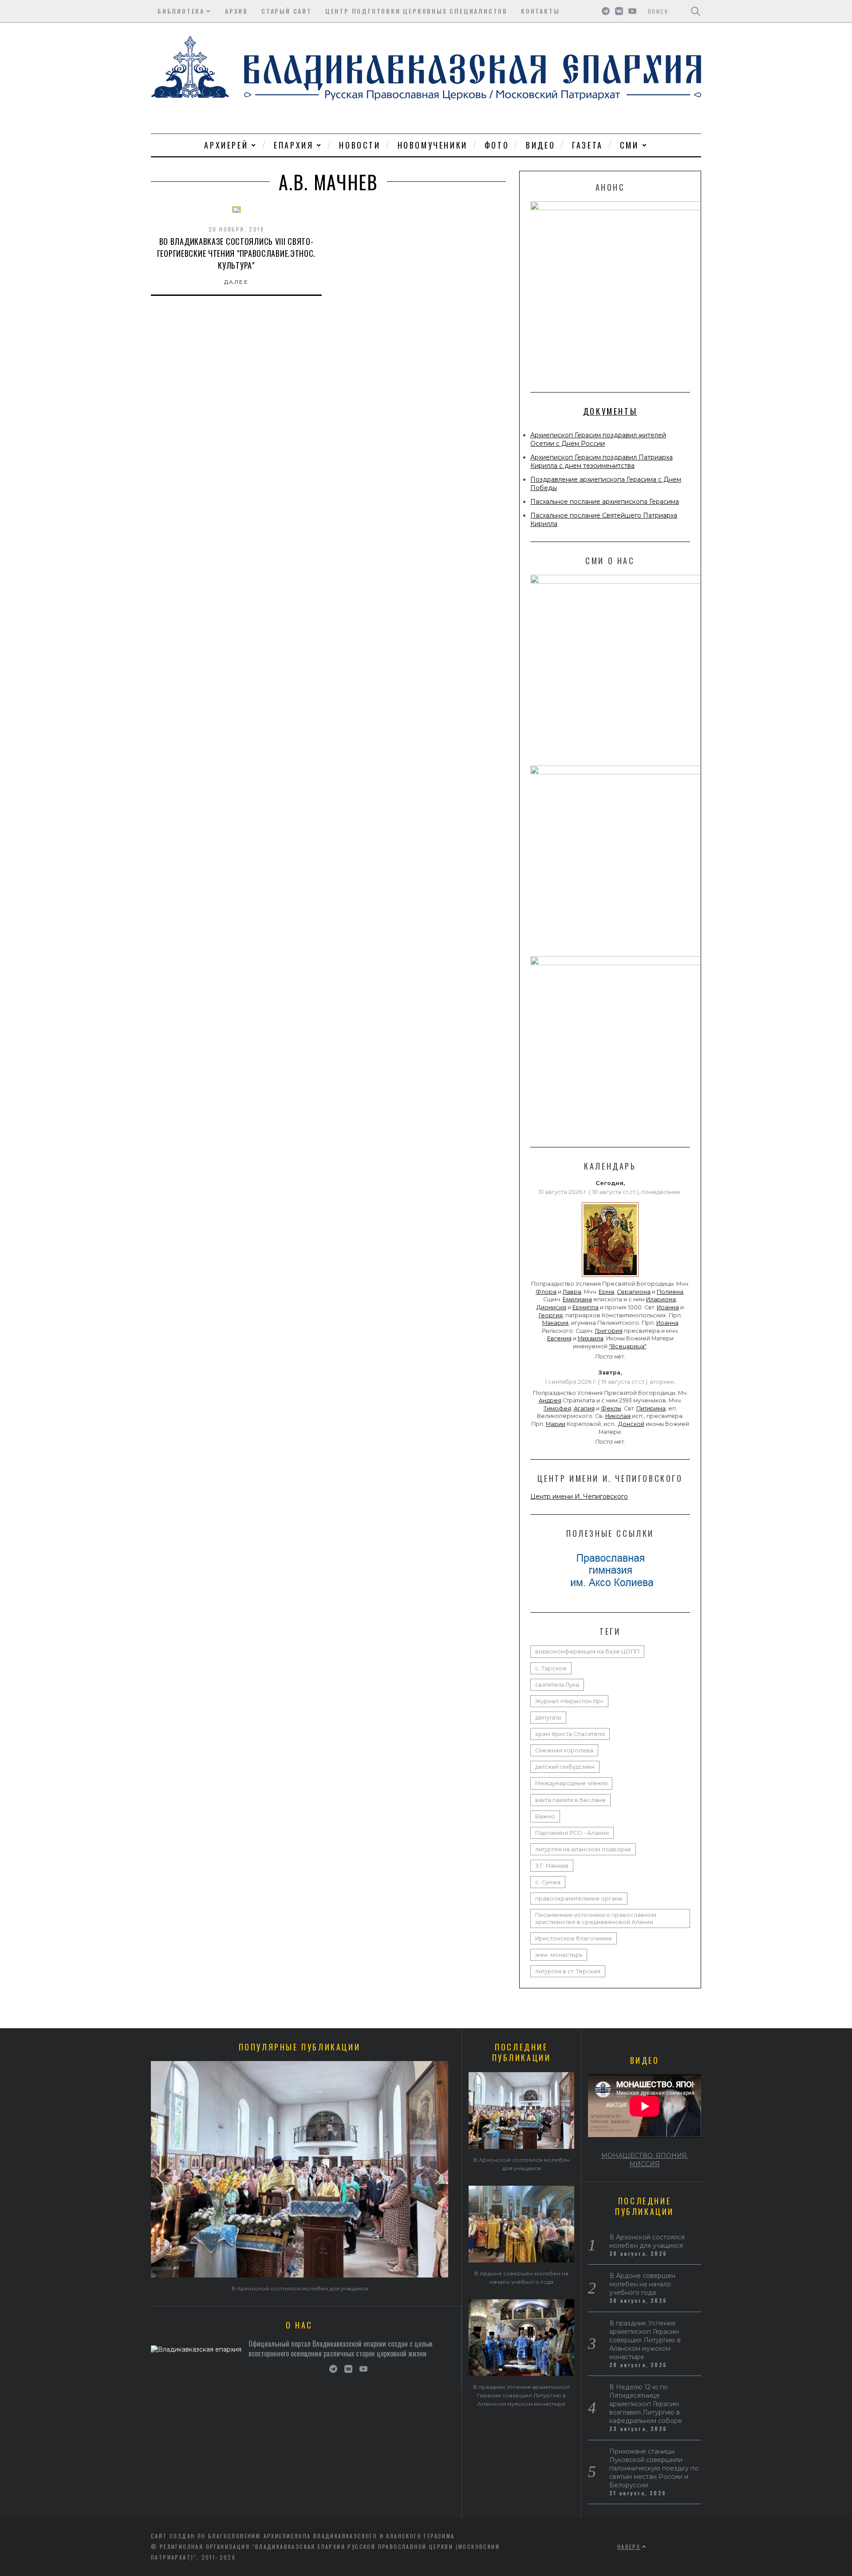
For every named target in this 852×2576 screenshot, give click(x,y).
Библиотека (181, 11)
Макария (555, 1323)
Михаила (591, 1338)
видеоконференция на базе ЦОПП (587, 1651)
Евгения (559, 1338)
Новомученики (433, 145)
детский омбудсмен (565, 1767)
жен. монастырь (559, 1955)
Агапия (584, 1408)
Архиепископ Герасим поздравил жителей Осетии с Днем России (598, 439)
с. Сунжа (548, 1882)
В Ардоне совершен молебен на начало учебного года (642, 2284)
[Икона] (610, 1277)
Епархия (294, 145)
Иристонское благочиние (574, 1938)
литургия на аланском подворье (583, 1849)
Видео (540, 145)
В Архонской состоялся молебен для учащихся (300, 2288)
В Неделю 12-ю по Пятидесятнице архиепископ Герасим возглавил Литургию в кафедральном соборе (646, 2404)
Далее (236, 282)
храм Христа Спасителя (570, 1734)
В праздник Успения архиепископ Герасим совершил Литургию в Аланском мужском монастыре (521, 2395)
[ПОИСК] (696, 11)
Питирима (651, 1408)
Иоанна (668, 1307)
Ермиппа (586, 1307)
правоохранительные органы (579, 1899)
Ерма (606, 1292)
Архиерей (226, 145)
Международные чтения (571, 1783)
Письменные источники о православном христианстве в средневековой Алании (596, 1918)
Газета (588, 145)
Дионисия (551, 1307)
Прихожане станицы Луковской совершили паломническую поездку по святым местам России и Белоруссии (654, 2468)
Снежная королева (564, 1750)
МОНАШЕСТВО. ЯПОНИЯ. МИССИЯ (645, 2160)
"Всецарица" (627, 1346)
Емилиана (577, 1299)
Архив (237, 11)
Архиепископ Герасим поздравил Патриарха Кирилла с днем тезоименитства (602, 461)
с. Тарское (551, 1668)
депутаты (548, 1718)
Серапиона (634, 1292)
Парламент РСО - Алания (572, 1833)
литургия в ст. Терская (568, 1971)
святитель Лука (557, 1685)
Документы (610, 411)
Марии (556, 1424)
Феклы (611, 1408)
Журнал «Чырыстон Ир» (569, 1701)
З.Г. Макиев (552, 1866)
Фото (497, 145)
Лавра (572, 1292)
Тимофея (557, 1408)
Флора (546, 1292)
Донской (631, 1424)
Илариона (661, 1299)
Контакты (540, 11)
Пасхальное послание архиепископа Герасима (605, 502)
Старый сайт (287, 11)
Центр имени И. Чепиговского (579, 1496)
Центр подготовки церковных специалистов (416, 11)
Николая (618, 1416)
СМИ (629, 145)
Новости (360, 145)
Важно (545, 1816)
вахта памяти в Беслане (570, 1800)
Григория (609, 1331)
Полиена (670, 1292)
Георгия (551, 1315)
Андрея (550, 1400)
